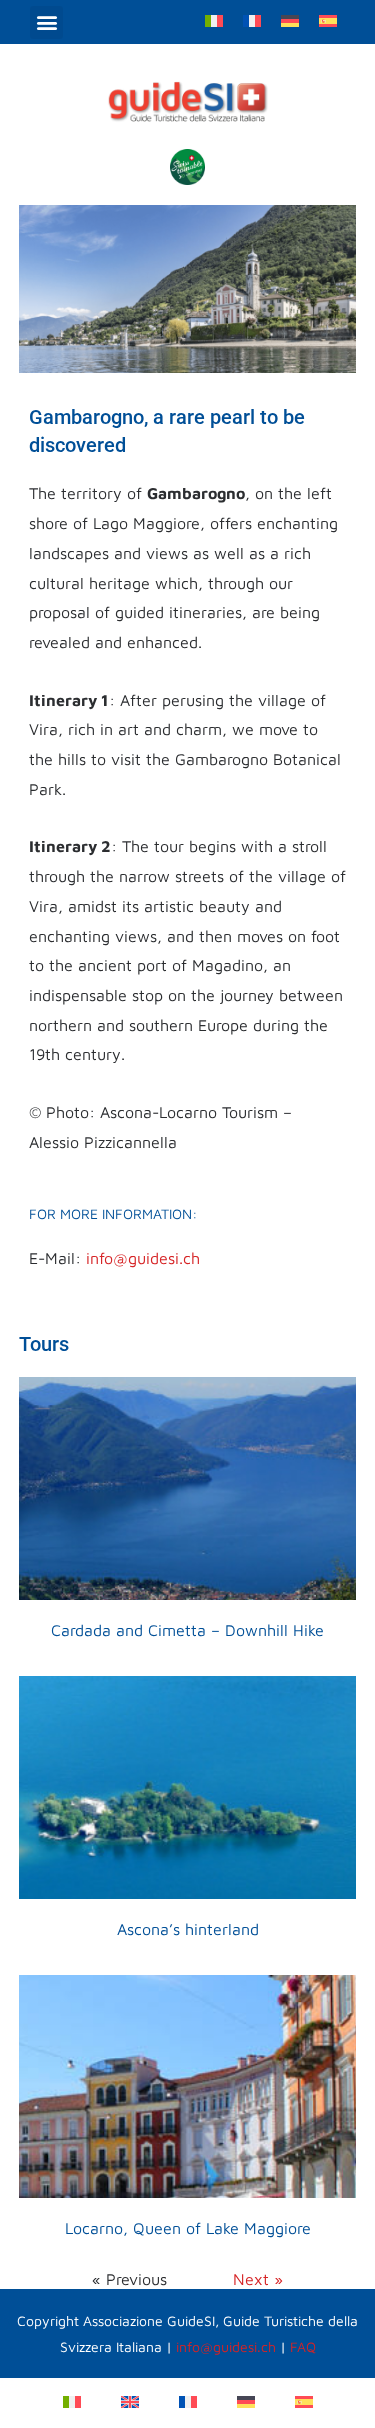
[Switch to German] (290, 19)
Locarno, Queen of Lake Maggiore (188, 2228)
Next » (258, 2279)
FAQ (303, 2346)
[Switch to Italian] (214, 19)
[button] (46, 22)
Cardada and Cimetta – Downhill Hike (187, 1630)
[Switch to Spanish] (328, 19)
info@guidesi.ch (143, 1258)
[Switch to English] (130, 2400)
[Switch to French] (252, 19)
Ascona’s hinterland (188, 1929)
